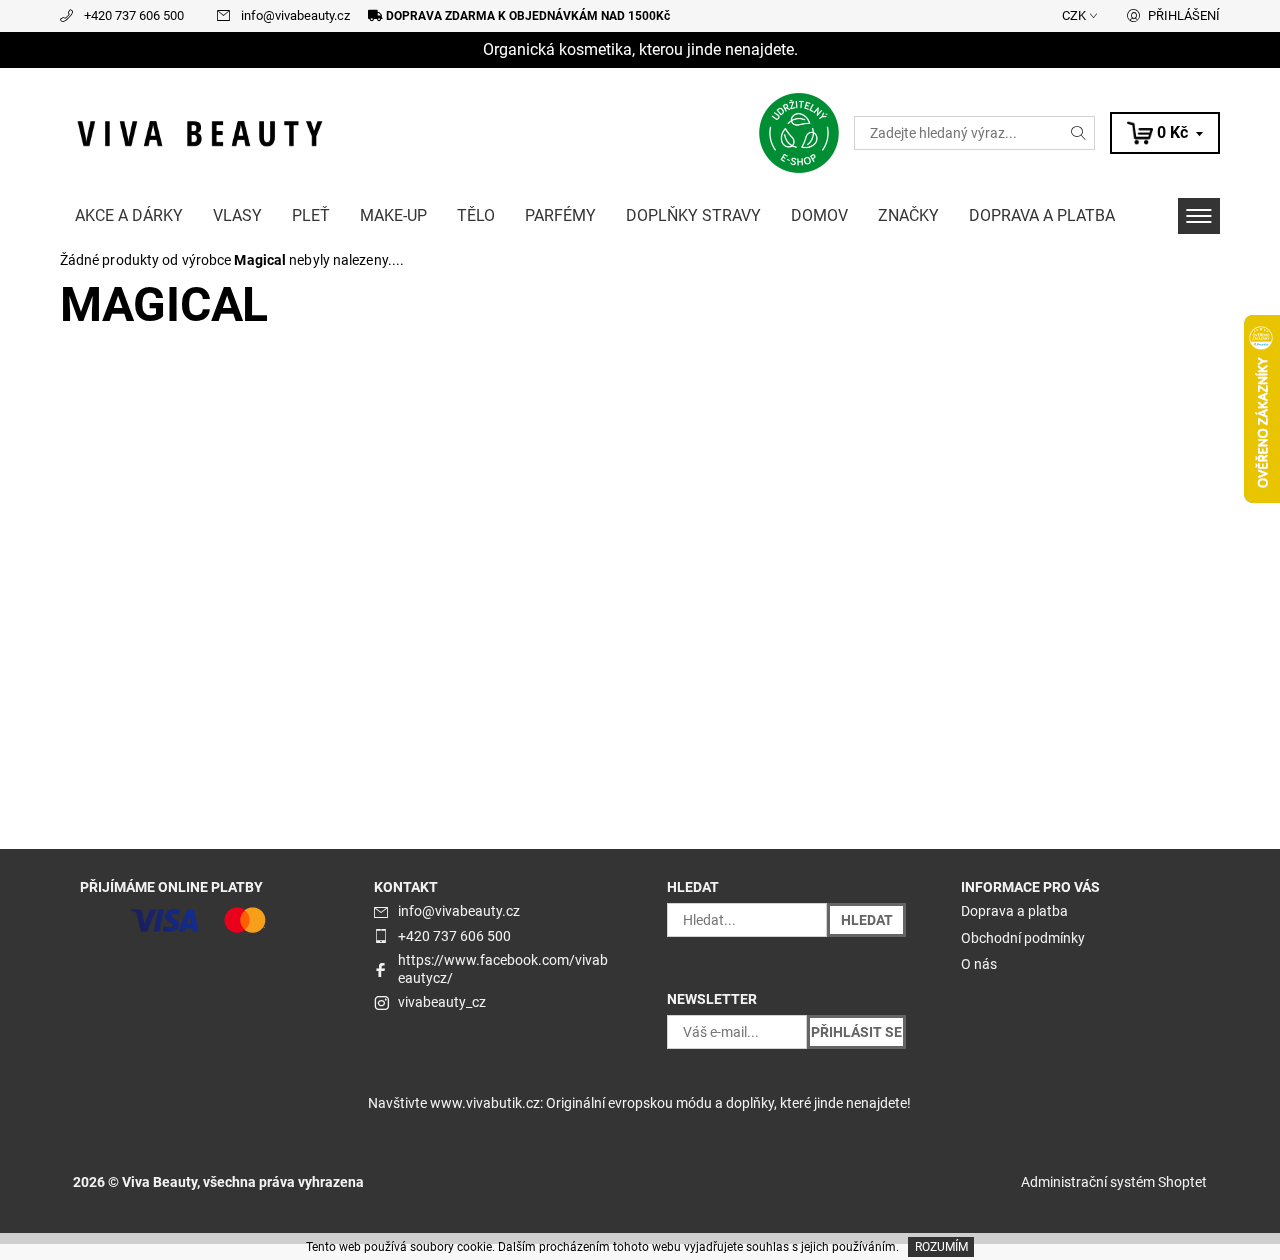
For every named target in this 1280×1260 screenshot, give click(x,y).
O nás (979, 964)
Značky (908, 215)
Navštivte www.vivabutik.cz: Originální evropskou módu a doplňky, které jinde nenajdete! (639, 1103)
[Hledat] (1079, 133)
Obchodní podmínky (1023, 938)
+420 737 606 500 (134, 15)
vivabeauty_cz (442, 1002)
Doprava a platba (1042, 215)
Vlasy (237, 215)
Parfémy (560, 215)
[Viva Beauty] (200, 131)
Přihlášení (1184, 15)
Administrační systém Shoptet (1114, 1182)
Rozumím (941, 1247)
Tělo (476, 215)
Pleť (311, 215)
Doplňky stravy (693, 215)
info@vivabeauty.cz (295, 15)
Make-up (393, 215)
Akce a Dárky (129, 215)
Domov (819, 215)
